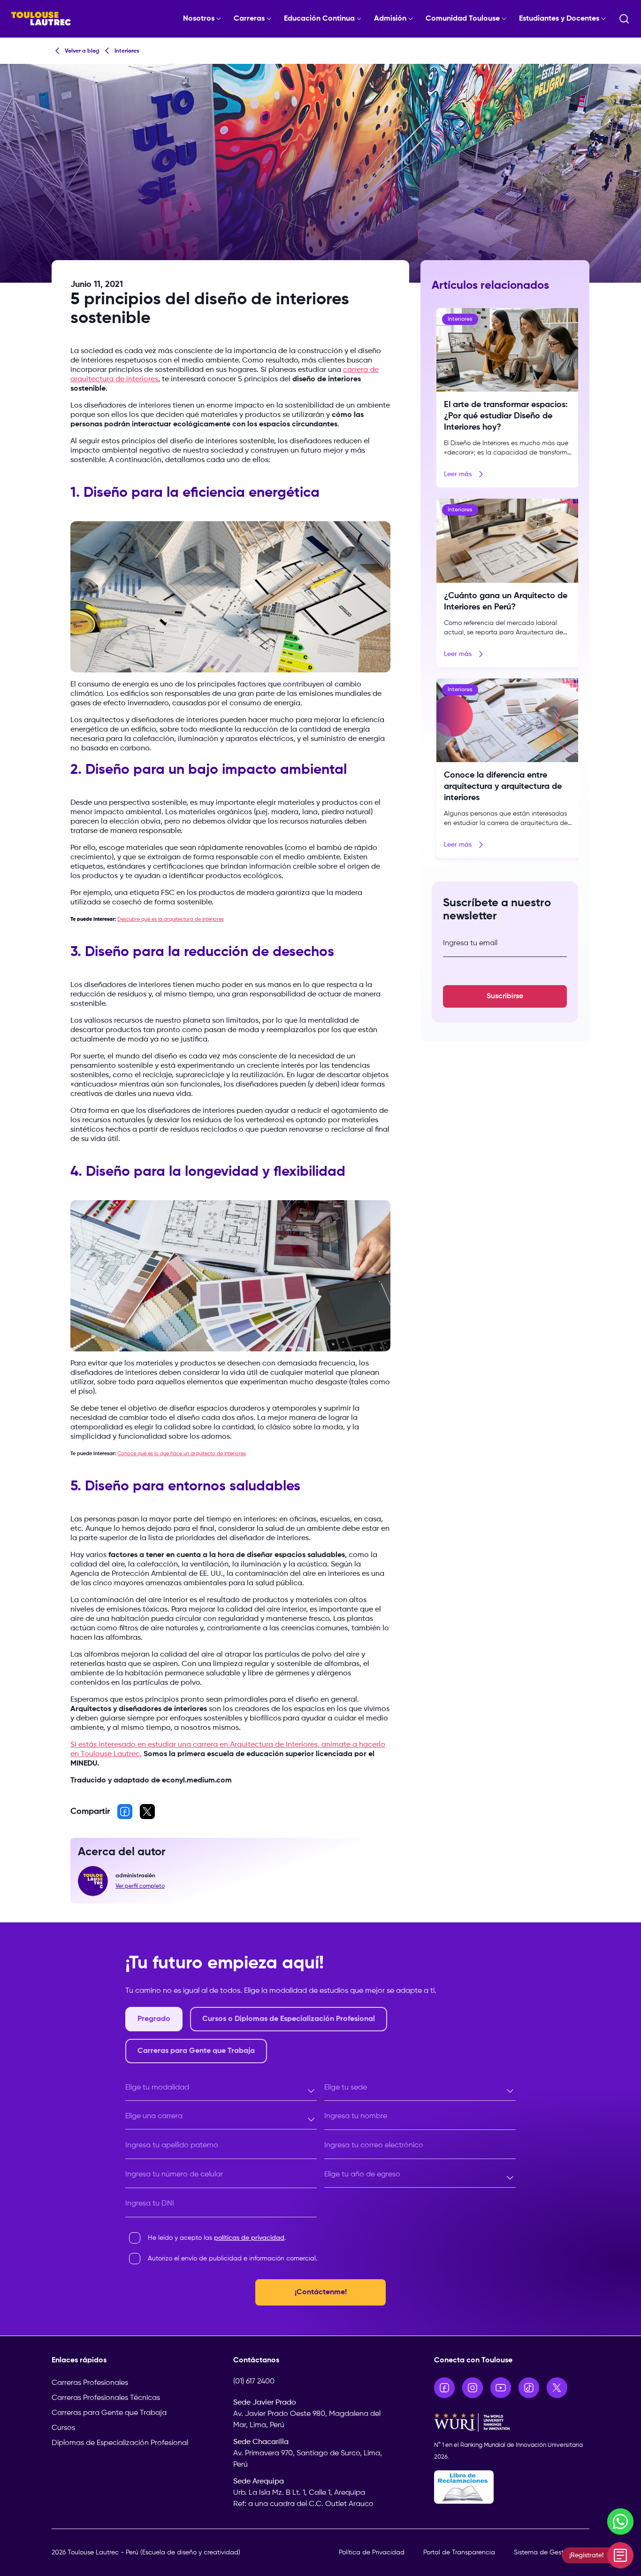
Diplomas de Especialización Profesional (120, 2443)
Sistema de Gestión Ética (552, 2553)
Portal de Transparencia (459, 2553)
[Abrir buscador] (624, 19)
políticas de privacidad (249, 2238)
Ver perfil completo (140, 1886)
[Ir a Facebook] (444, 2388)
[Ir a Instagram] (473, 2388)
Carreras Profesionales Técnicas (106, 2398)
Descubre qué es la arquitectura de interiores (171, 919)
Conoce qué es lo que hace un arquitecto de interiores (182, 1454)
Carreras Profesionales (90, 2383)
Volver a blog (82, 51)
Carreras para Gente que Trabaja (109, 2413)
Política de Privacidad (372, 2553)
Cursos (63, 2428)
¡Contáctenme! (321, 2292)
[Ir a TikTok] (529, 2388)
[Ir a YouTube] (501, 2388)
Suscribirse (505, 996)
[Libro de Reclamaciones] (512, 2487)
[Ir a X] (557, 2388)
